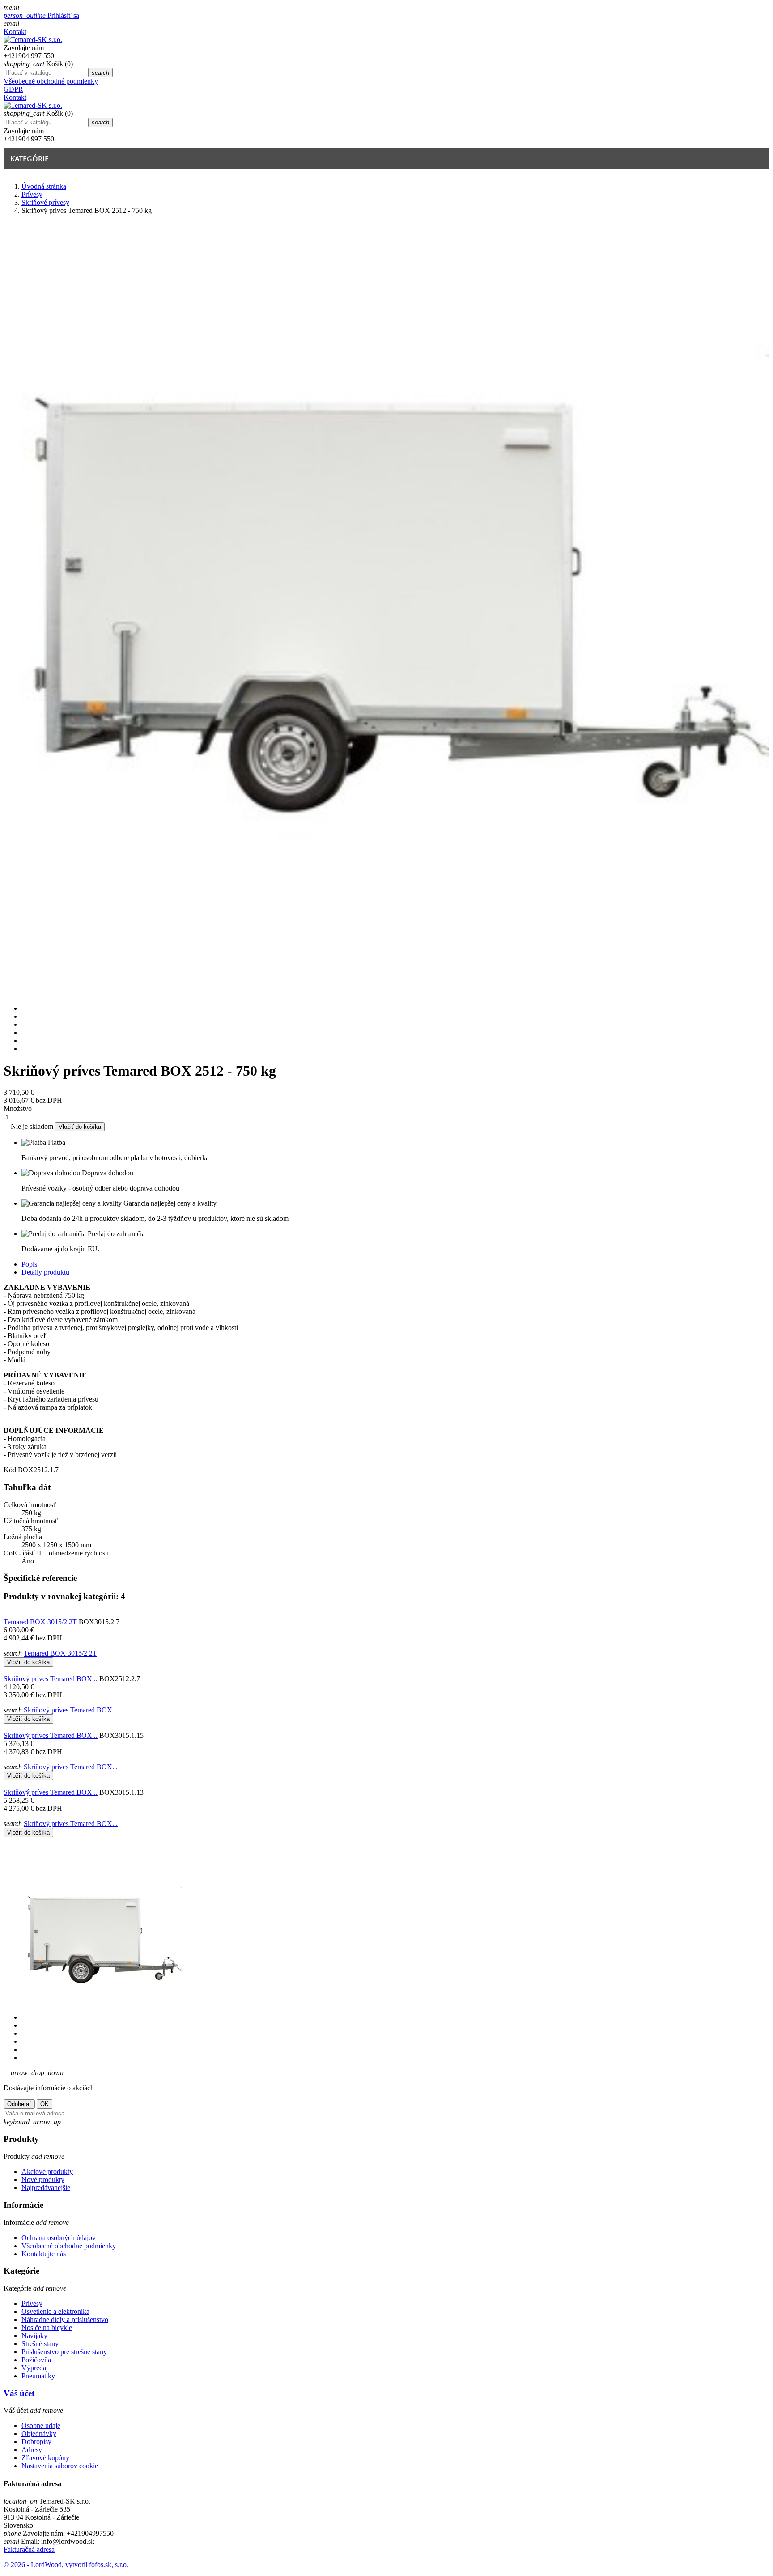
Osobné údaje (41, 2426)
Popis (29, 1264)
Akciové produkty (47, 2171)
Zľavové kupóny (45, 2458)
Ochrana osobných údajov (59, 2238)
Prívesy (32, 2303)
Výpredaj (35, 2368)
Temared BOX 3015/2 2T (40, 1622)
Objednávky (39, 2434)
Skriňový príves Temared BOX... (51, 1679)
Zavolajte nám (24, 48)
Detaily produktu (45, 1272)
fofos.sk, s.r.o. (109, 2565)
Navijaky (34, 2336)
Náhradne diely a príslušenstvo (65, 2320)
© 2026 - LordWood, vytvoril (46, 2565)
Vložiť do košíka (80, 1127)
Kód (11, 1470)
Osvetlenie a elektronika (55, 2311)
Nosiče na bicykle (47, 2328)
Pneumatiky (38, 2376)
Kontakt (15, 32)
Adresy (32, 2450)
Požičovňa (36, 2360)
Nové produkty (43, 2180)
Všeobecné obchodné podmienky (51, 81)
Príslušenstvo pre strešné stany (64, 2352)
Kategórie (30, 159)
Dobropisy (36, 2442)
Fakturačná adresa (29, 2549)
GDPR (13, 89)
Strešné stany (40, 2344)
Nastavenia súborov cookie (60, 2466)
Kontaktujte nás (44, 2254)
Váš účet (19, 2393)
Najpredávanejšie (46, 2188)
